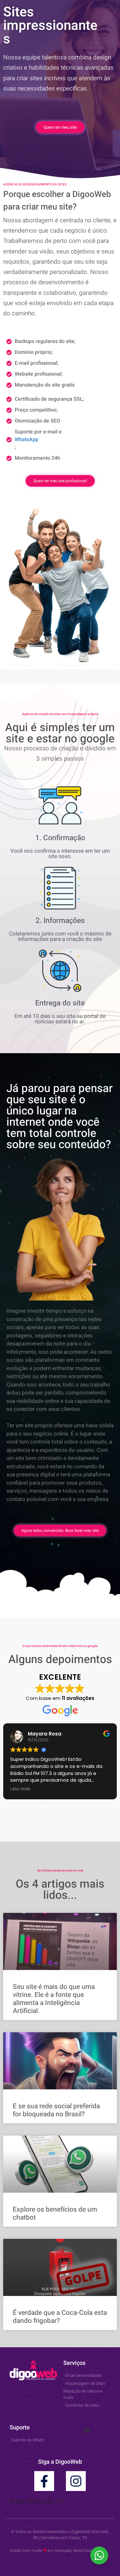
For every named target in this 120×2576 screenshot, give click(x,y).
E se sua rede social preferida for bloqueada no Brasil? (56, 2110)
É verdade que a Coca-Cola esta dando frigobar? (60, 2317)
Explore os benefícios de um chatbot (55, 2213)
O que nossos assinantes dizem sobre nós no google (60, 1646)
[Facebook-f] (44, 2481)
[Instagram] (76, 2481)
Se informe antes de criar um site (60, 1871)
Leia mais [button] (20, 1789)
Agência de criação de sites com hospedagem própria (60, 714)
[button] (87, 2430)
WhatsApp (27, 439)
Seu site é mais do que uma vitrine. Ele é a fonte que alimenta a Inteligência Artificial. (54, 1999)
